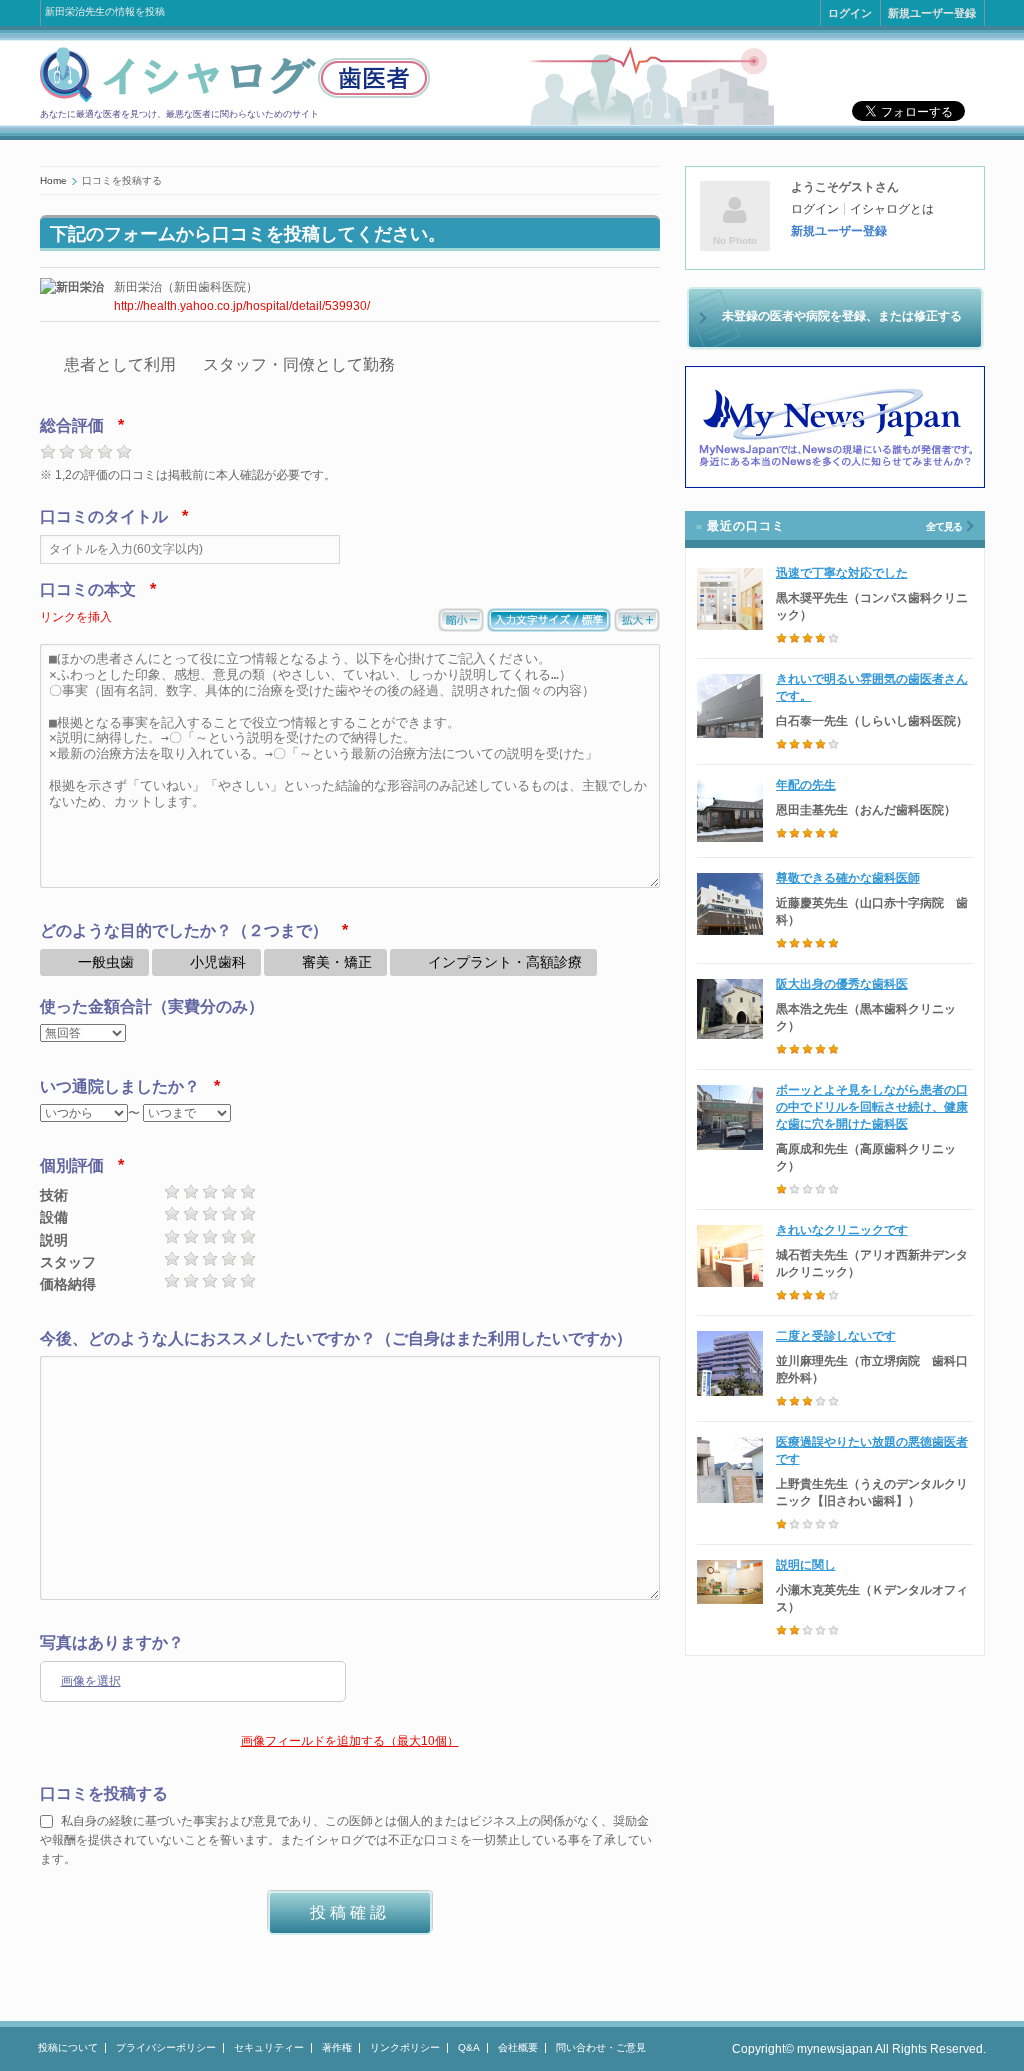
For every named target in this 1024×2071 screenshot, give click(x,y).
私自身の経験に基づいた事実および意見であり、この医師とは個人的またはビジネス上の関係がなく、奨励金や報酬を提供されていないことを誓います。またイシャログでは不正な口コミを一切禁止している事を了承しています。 (346, 1840)
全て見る (944, 526)
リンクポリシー (405, 2047)
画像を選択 (91, 1681)
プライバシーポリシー (166, 2047)
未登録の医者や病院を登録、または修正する (842, 316)
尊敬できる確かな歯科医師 (848, 878)
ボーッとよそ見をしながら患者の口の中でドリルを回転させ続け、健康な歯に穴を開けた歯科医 (872, 1107)
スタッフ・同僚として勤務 (299, 364)
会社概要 (518, 2047)
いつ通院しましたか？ (120, 1086)
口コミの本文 (88, 589)
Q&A (469, 2047)
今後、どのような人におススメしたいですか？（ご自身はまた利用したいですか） (336, 1338)
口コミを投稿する (104, 1793)
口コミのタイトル (104, 516)
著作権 (337, 2047)
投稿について (68, 2047)
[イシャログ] (235, 99)
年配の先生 (806, 785)
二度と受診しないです (836, 1336)
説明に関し (806, 1565)
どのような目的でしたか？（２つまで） (184, 930)
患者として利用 (120, 364)
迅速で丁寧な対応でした (842, 573)
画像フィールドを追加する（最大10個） (350, 1741)
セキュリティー (269, 2047)
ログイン (850, 13)
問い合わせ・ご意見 (601, 2047)
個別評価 (72, 1165)
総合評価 (72, 425)
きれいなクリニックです (842, 1230)
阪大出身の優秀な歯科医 (842, 984)
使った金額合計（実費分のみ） (152, 1006)
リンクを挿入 (76, 617)
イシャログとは (892, 209)
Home (53, 180)
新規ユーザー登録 (932, 13)
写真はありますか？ (112, 1642)
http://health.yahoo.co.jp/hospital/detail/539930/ (242, 306)
